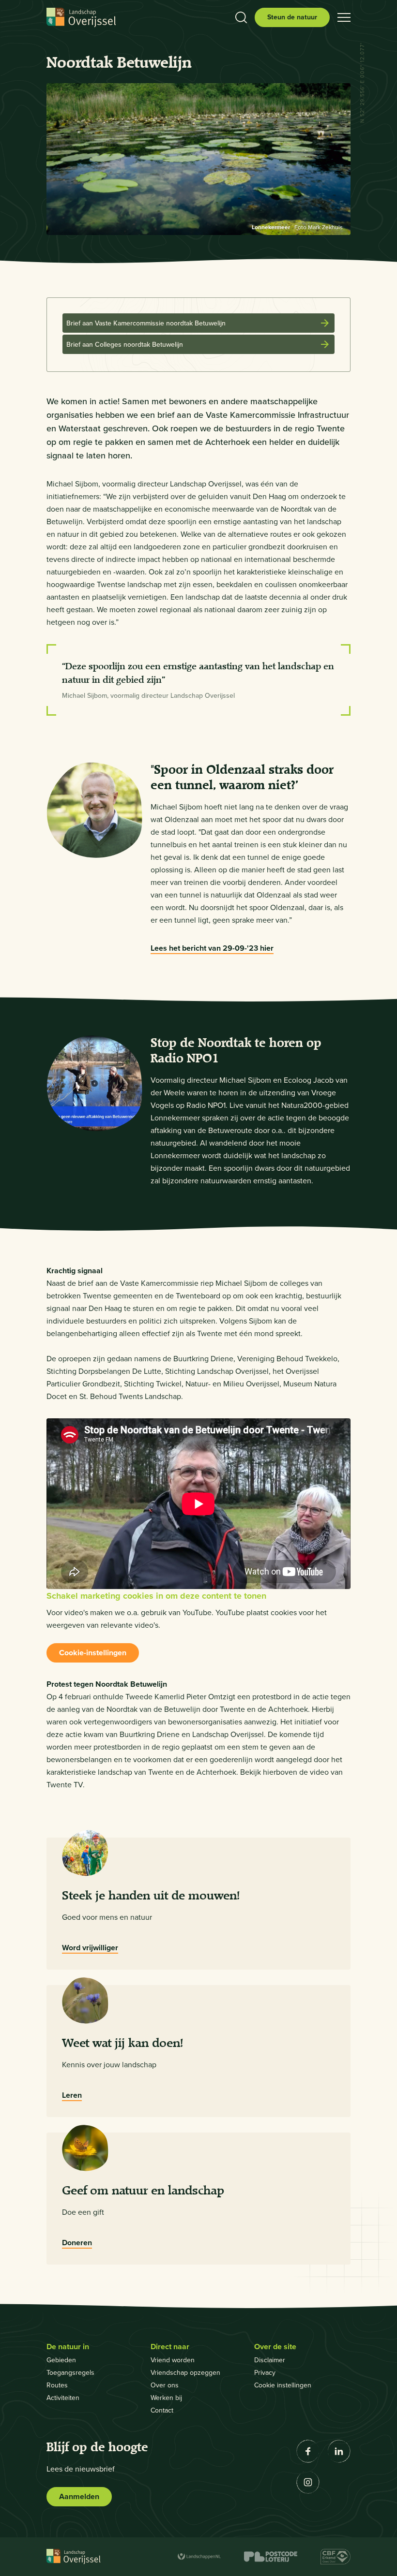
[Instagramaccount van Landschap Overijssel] (308, 2482)
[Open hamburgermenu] (344, 17)
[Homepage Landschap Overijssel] (81, 18)
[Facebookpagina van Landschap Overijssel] (308, 2451)
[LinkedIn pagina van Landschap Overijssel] (339, 2451)
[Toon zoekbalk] (241, 17)
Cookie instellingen (283, 2385)
